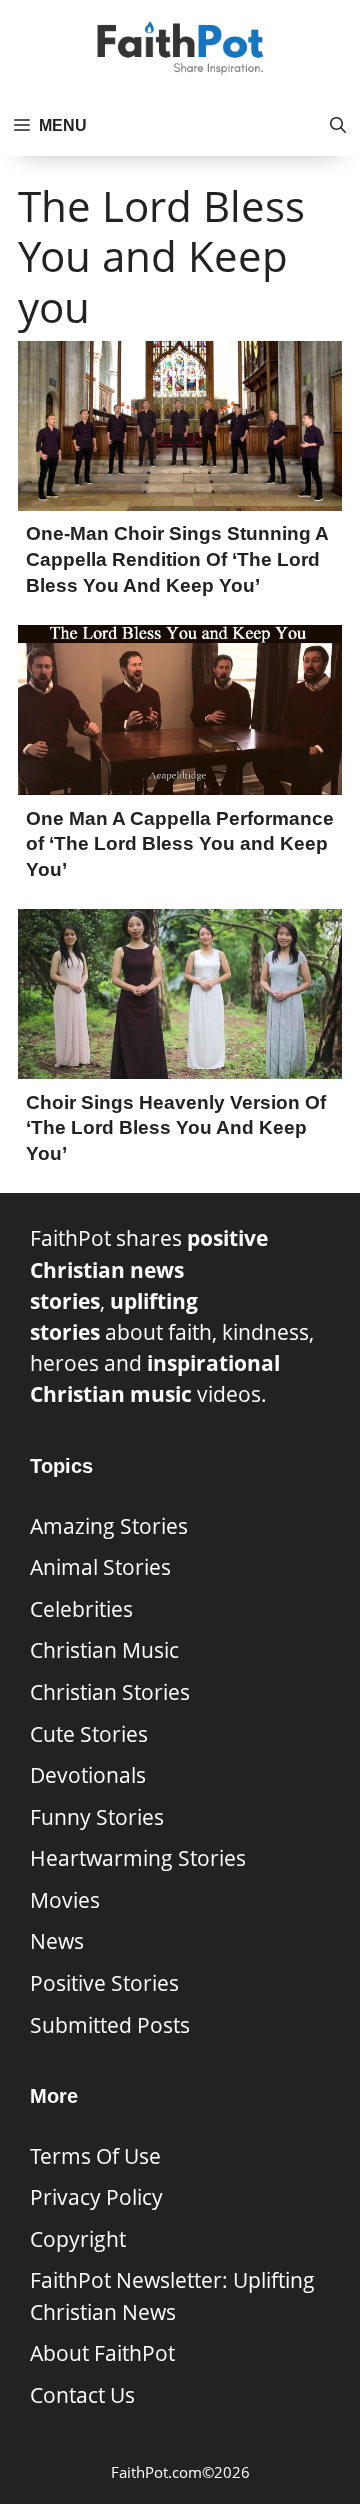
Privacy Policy (96, 2197)
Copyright (78, 2239)
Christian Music (104, 1650)
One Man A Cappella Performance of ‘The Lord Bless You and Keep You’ (180, 844)
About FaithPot (102, 2353)
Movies (65, 1900)
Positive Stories (104, 1983)
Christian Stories (110, 1692)
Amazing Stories (109, 1526)
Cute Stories (89, 1734)
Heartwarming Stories (138, 1858)
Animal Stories (100, 1567)
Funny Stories (97, 1817)
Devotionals (88, 1775)
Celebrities (81, 1609)
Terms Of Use (95, 2156)
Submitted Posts (110, 2025)
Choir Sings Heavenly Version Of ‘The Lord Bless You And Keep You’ (176, 1128)
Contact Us (82, 2395)
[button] (338, 126)
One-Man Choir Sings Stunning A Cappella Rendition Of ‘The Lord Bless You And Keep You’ (177, 559)
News (57, 1941)
